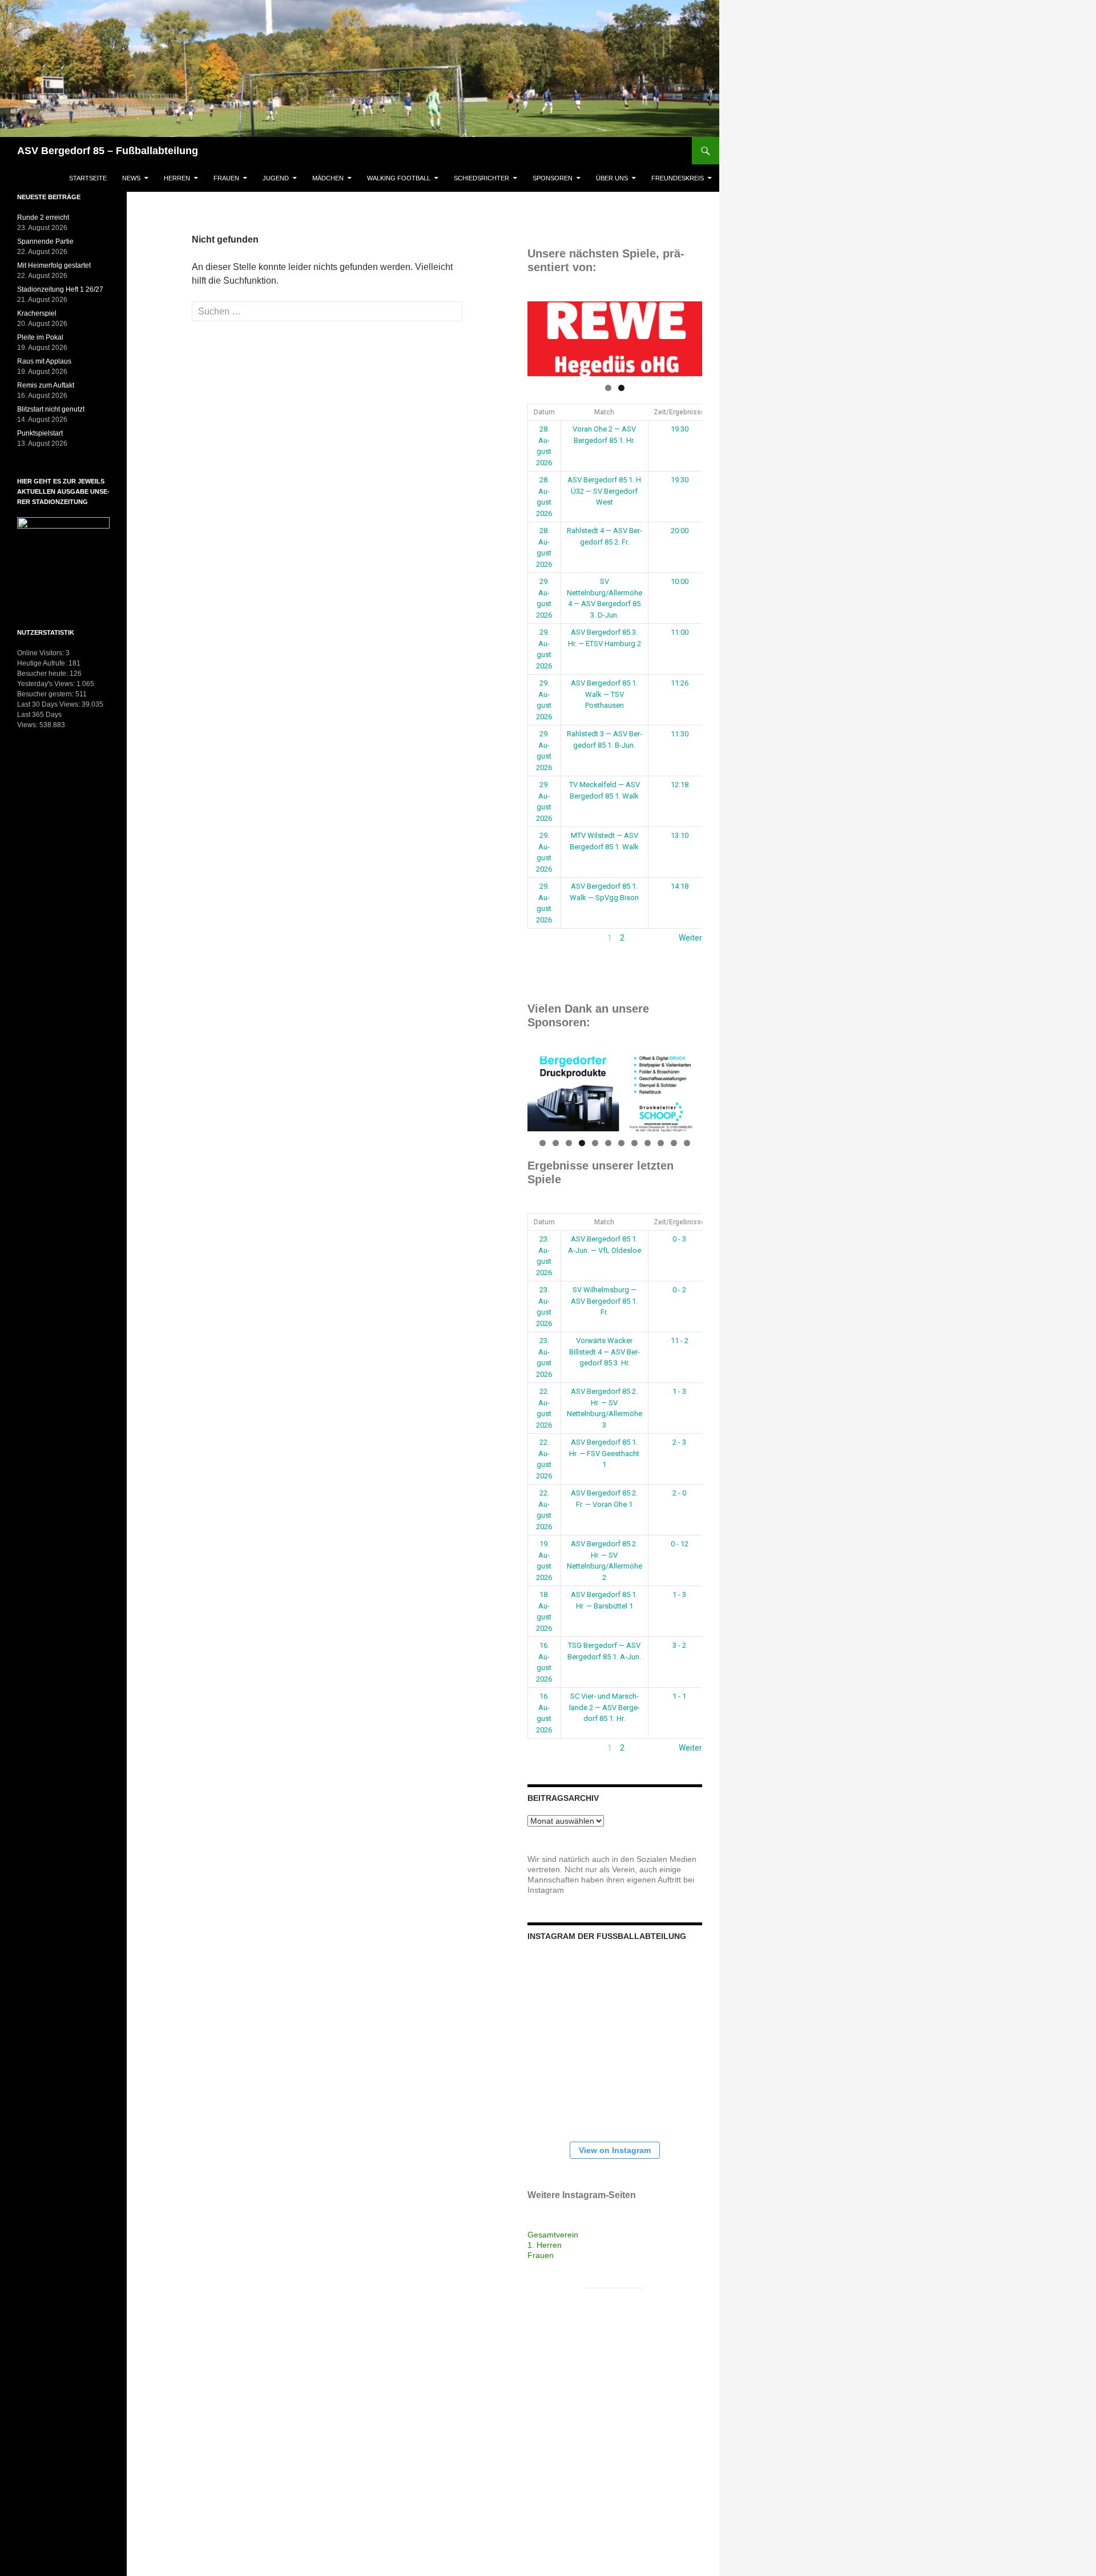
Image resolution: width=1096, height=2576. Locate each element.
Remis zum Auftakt (46, 385)
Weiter (690, 938)
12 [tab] (688, 1143)
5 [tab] (595, 1143)
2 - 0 (679, 1493)
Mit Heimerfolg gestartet (54, 265)
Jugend (276, 178)
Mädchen (328, 178)
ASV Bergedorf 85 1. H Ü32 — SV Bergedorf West (604, 491)
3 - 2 (679, 1645)
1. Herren (545, 2245)
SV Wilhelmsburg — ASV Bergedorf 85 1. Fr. (604, 1301)
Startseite (88, 178)
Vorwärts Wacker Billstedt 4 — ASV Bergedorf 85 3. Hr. (605, 1352)
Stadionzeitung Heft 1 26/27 (60, 289)
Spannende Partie (45, 241)
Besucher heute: (43, 674)
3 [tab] (569, 1143)
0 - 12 (680, 1544)
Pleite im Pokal (40, 337)
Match (604, 412)
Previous (542, 336)
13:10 (680, 835)
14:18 (680, 886)
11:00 (680, 632)
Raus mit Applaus (44, 361)
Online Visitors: (41, 653)
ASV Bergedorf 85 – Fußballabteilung (108, 151)
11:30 (680, 734)
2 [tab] (621, 388)
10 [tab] (661, 1143)
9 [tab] (648, 1143)
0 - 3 (679, 1239)
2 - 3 (679, 1442)
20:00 (680, 531)
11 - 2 (680, 1341)
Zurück (540, 938)
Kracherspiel (37, 313)
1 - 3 (679, 1391)
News (131, 178)
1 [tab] (608, 388)
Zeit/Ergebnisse (679, 412)
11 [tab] (674, 1143)
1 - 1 (679, 1696)
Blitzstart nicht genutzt (51, 409)
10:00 (680, 581)
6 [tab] (608, 1143)
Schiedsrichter (481, 178)
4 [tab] (582, 1143)
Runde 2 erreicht (43, 217)
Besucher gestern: (46, 694)
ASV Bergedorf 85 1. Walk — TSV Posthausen (604, 694)
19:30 (680, 429)
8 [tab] (634, 1143)
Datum (544, 412)
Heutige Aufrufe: (43, 663)
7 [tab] (621, 1143)
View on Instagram (615, 2150)
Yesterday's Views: (47, 684)
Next (688, 336)
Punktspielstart (40, 433)
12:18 (680, 785)
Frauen (226, 178)
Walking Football (399, 178)
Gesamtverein (553, 2235)
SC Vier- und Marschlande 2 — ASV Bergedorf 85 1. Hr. (605, 1707)
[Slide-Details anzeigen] (615, 339)
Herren (177, 178)
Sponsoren (553, 178)
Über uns (612, 178)
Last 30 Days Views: (49, 704)
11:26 (680, 683)
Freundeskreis (678, 178)
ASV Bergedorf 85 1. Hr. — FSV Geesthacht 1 (604, 1453)
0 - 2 (679, 1290)
